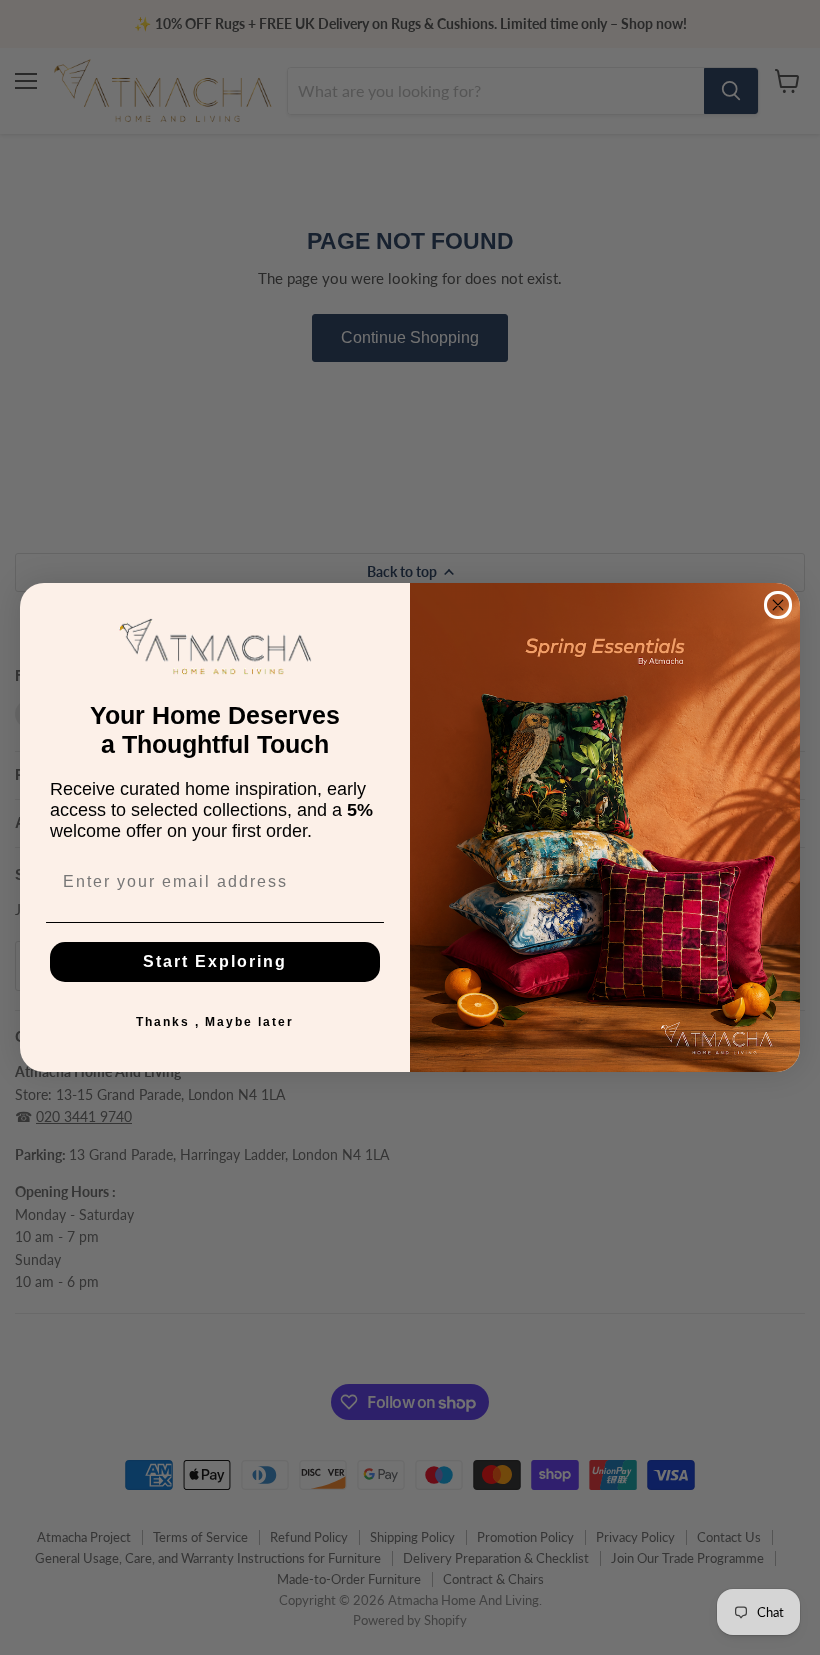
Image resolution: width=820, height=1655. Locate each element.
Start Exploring (215, 961)
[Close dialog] (778, 605)
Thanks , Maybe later (215, 1022)
